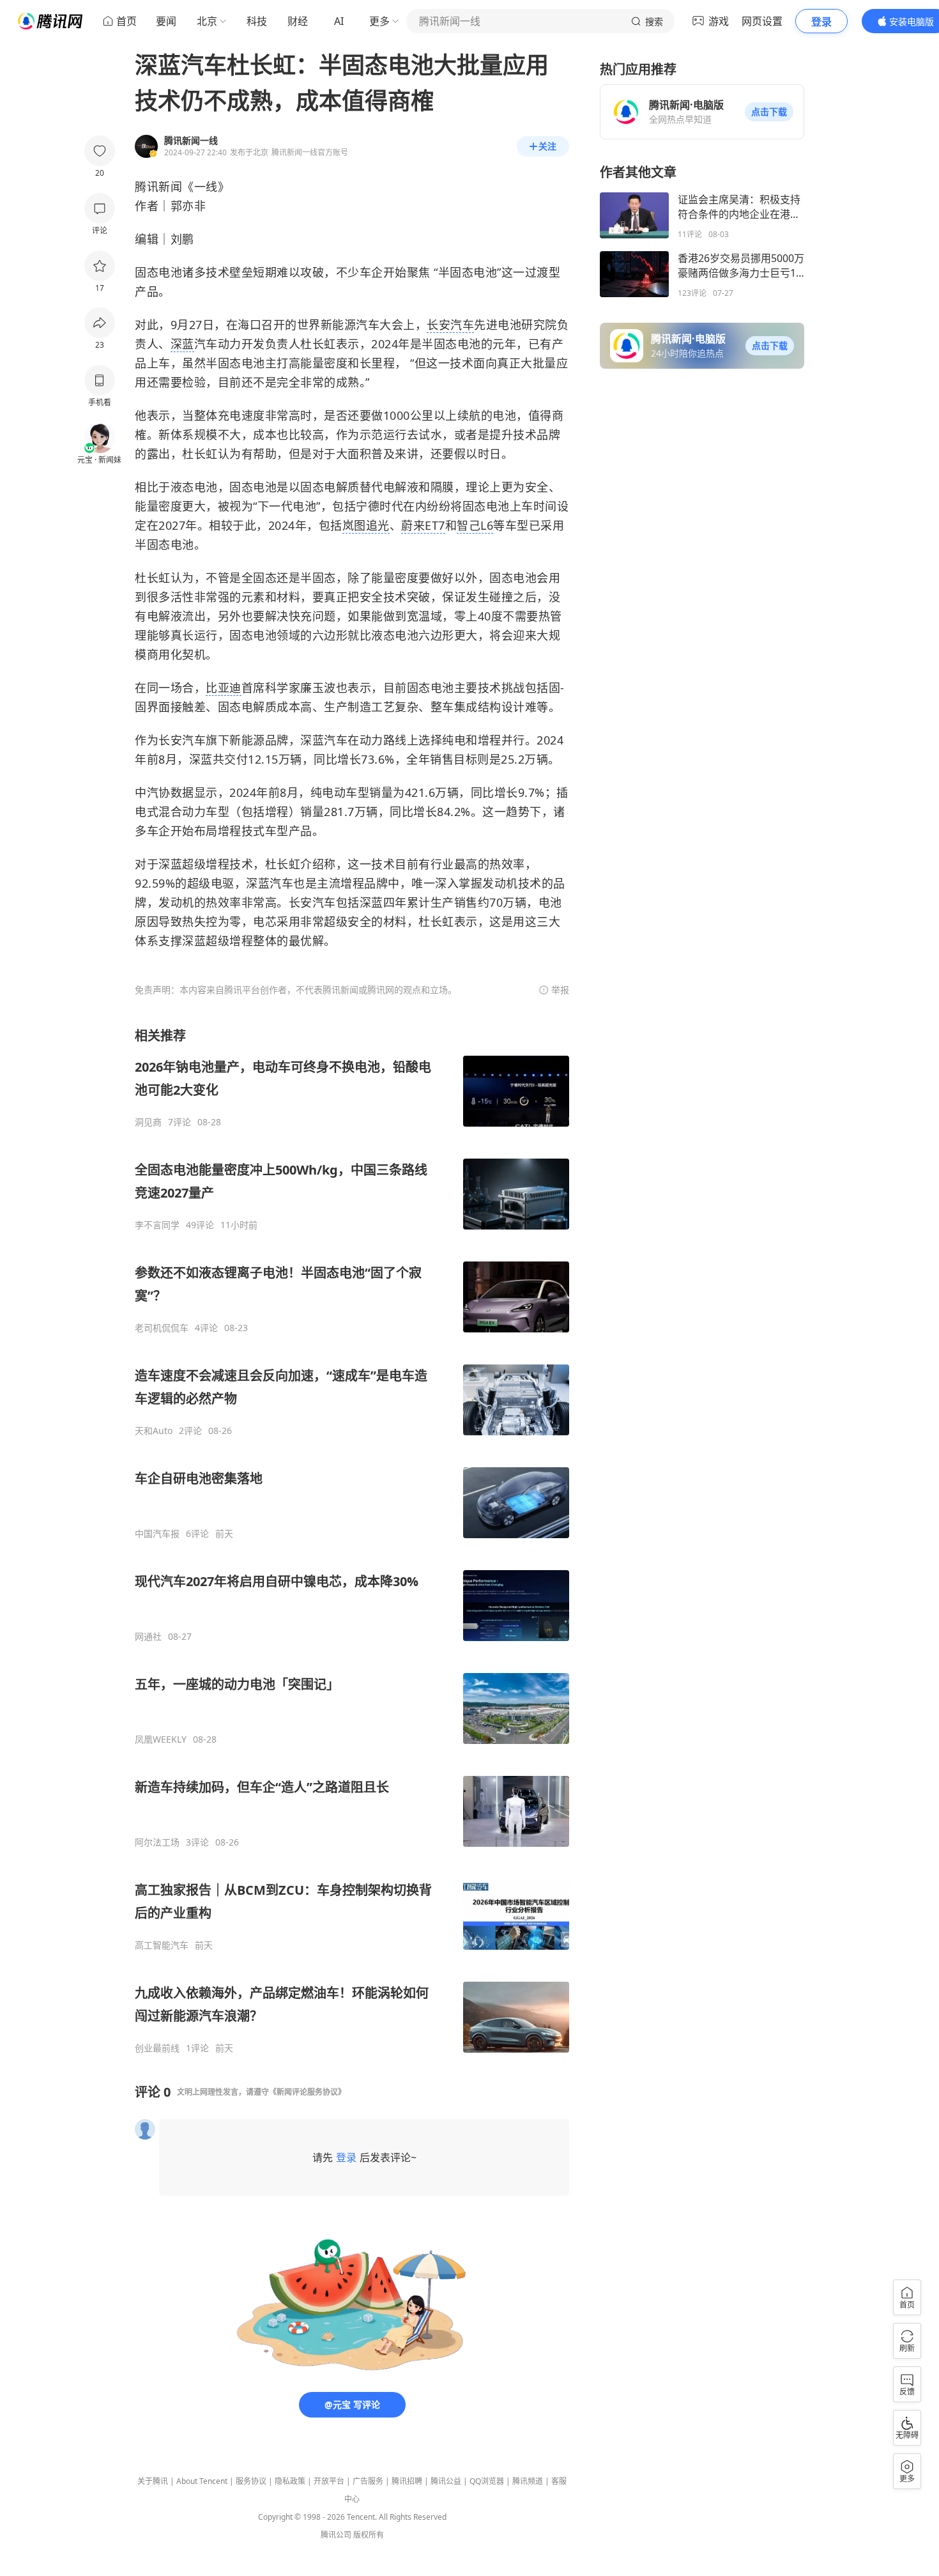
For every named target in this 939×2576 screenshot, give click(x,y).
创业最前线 (157, 2048)
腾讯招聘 (407, 2481)
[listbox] (352, 1540)
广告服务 (368, 2481)
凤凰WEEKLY (161, 1739)
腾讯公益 (446, 2481)
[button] (769, 112)
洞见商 (148, 1122)
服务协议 (251, 2481)
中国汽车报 (157, 1534)
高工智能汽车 (162, 1945)
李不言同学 (157, 1225)
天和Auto (154, 1431)
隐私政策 (290, 2481)
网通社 (148, 1637)
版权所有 (369, 2535)
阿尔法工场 (157, 1842)
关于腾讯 (153, 2481)
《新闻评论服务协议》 (307, 2092)
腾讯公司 (336, 2535)
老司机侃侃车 (162, 1328)
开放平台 (329, 2481)
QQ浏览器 (487, 2481)
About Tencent (202, 2481)
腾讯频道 (528, 2481)
